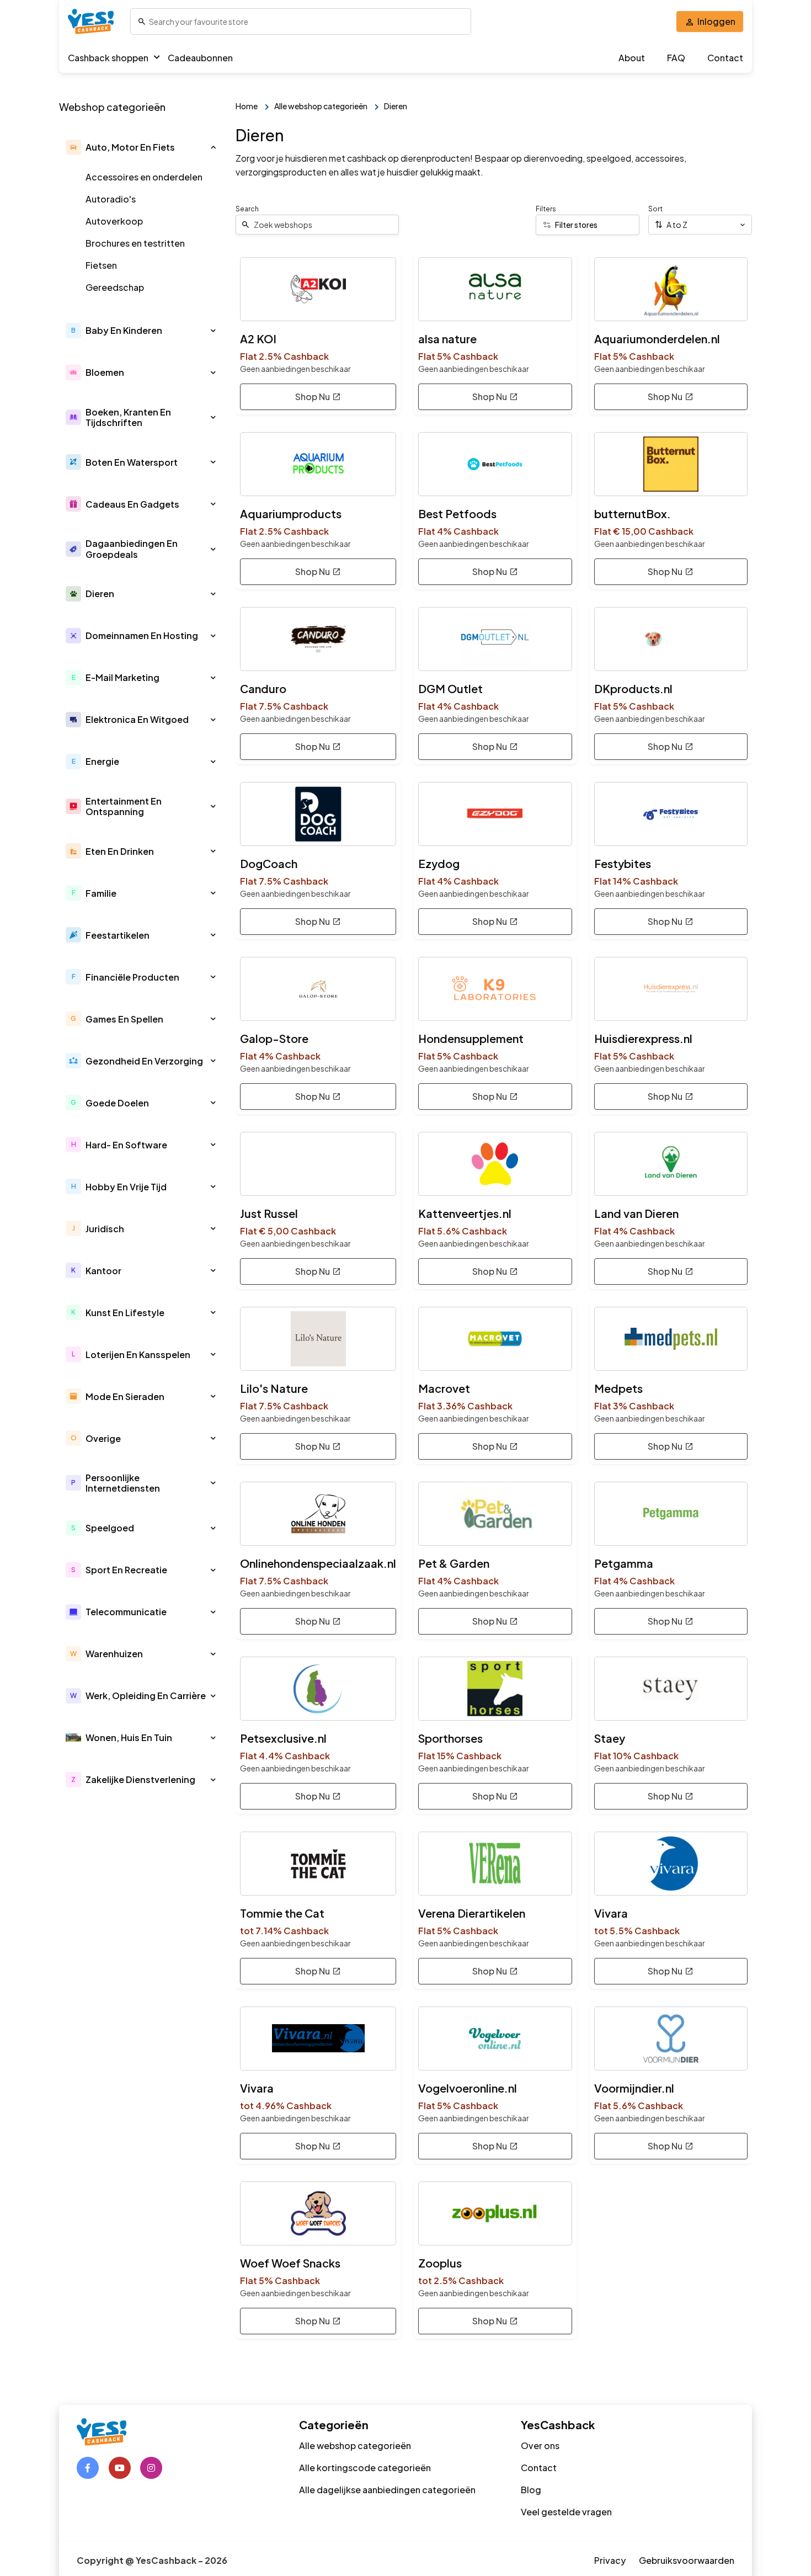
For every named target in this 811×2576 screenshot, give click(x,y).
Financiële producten (132, 977)
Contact (725, 58)
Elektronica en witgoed (137, 719)
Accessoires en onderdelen (144, 177)
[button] (213, 147)
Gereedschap (115, 287)
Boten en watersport (132, 462)
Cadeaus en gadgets (132, 504)
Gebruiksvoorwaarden (687, 2560)
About (632, 58)
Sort (655, 209)
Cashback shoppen (108, 58)
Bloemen (105, 372)
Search (247, 209)
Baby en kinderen (124, 330)
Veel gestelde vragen (566, 2512)
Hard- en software (126, 1145)
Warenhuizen (114, 1654)
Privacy (610, 2560)
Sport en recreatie (126, 1570)
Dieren (100, 594)
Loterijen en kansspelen (138, 1354)
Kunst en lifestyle (125, 1313)
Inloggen (716, 21)
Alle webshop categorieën (355, 2445)
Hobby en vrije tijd (126, 1187)
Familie (101, 893)
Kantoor (103, 1271)
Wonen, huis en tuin (129, 1737)
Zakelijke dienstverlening (140, 1779)
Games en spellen (124, 1019)
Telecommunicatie (126, 1612)
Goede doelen (117, 1103)
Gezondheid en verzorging (144, 1061)
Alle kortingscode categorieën (365, 2468)
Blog (531, 2490)
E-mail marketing (122, 677)
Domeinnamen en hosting (142, 635)
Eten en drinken (120, 851)
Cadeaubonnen (200, 58)
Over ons (540, 2445)
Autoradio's (111, 199)
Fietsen (101, 265)
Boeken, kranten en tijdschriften (128, 417)
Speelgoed (110, 1528)
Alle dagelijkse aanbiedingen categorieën (387, 2490)
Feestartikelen (118, 935)
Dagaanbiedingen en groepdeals (132, 549)
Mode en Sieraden (125, 1396)
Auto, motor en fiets (130, 147)
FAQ (676, 58)
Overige (103, 1438)
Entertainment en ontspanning (124, 806)
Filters (546, 209)
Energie (102, 761)
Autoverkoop (114, 221)
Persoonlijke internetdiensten (123, 1483)
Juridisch (105, 1229)
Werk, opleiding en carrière (146, 1696)
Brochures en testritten (135, 243)
